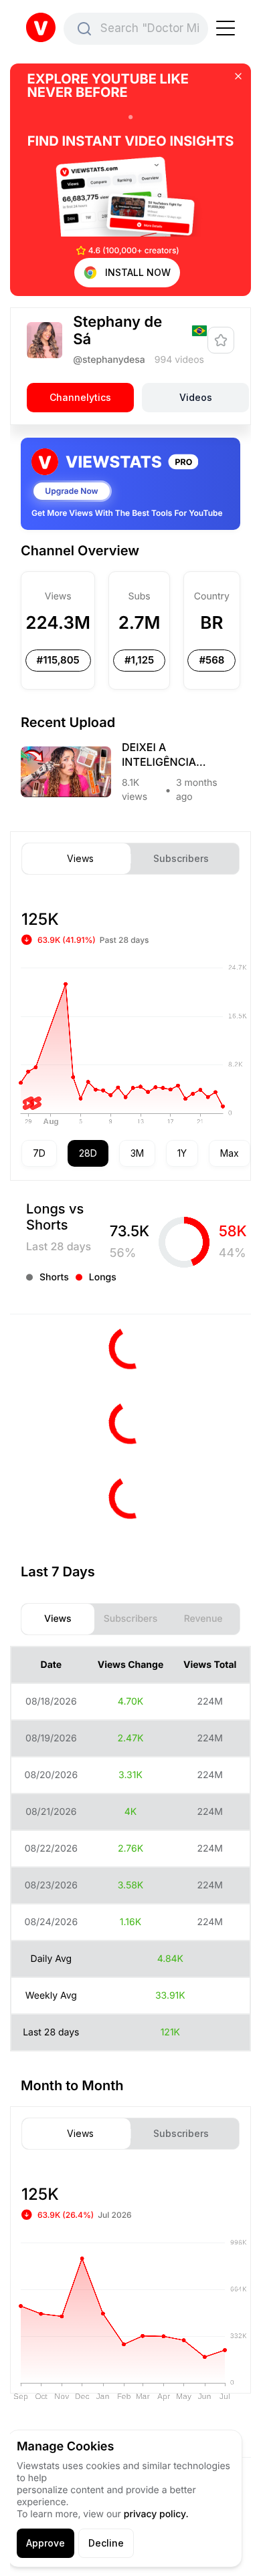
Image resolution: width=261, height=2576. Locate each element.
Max (230, 1153)
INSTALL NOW (138, 272)
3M (137, 1153)
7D (39, 1153)
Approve (46, 2543)
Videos (196, 397)
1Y (182, 1153)
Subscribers (181, 859)
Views (80, 859)
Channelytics (80, 397)
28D (88, 1153)
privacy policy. (156, 2514)
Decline (106, 2543)
